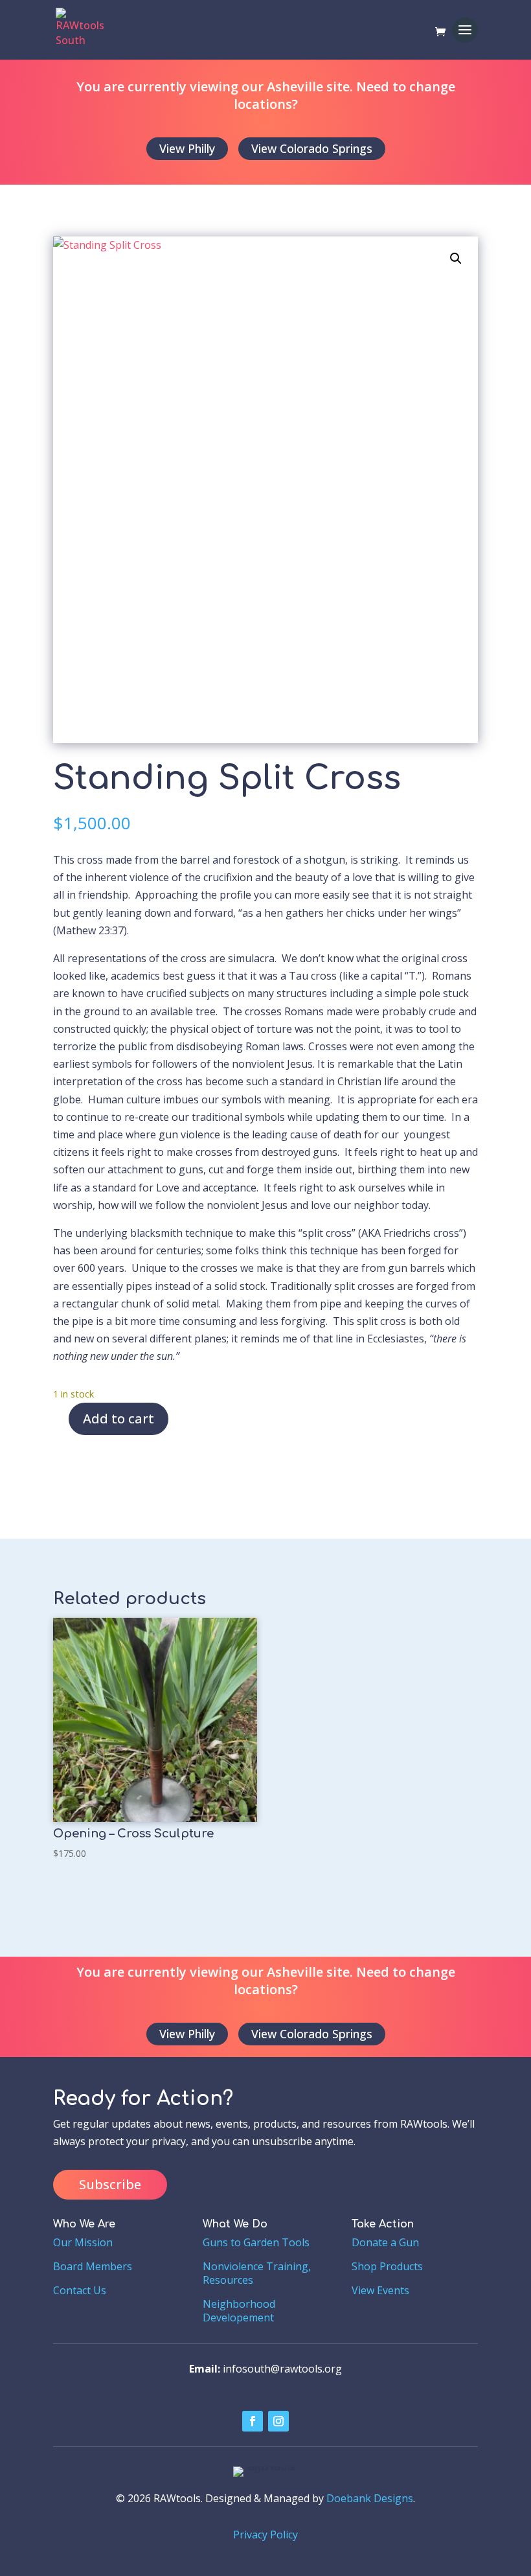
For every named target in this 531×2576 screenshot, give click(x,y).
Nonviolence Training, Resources (257, 2273)
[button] (456, 259)
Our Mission (83, 2242)
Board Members (93, 2266)
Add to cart (119, 1419)
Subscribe (110, 2184)
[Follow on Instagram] (278, 2421)
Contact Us (80, 2290)
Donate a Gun (385, 2242)
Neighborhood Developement (239, 2311)
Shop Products (387, 2266)
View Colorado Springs (312, 148)
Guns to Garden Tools (256, 2242)
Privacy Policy (265, 2535)
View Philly (187, 148)
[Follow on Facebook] (253, 2421)
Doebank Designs (370, 2498)
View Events (380, 2290)
